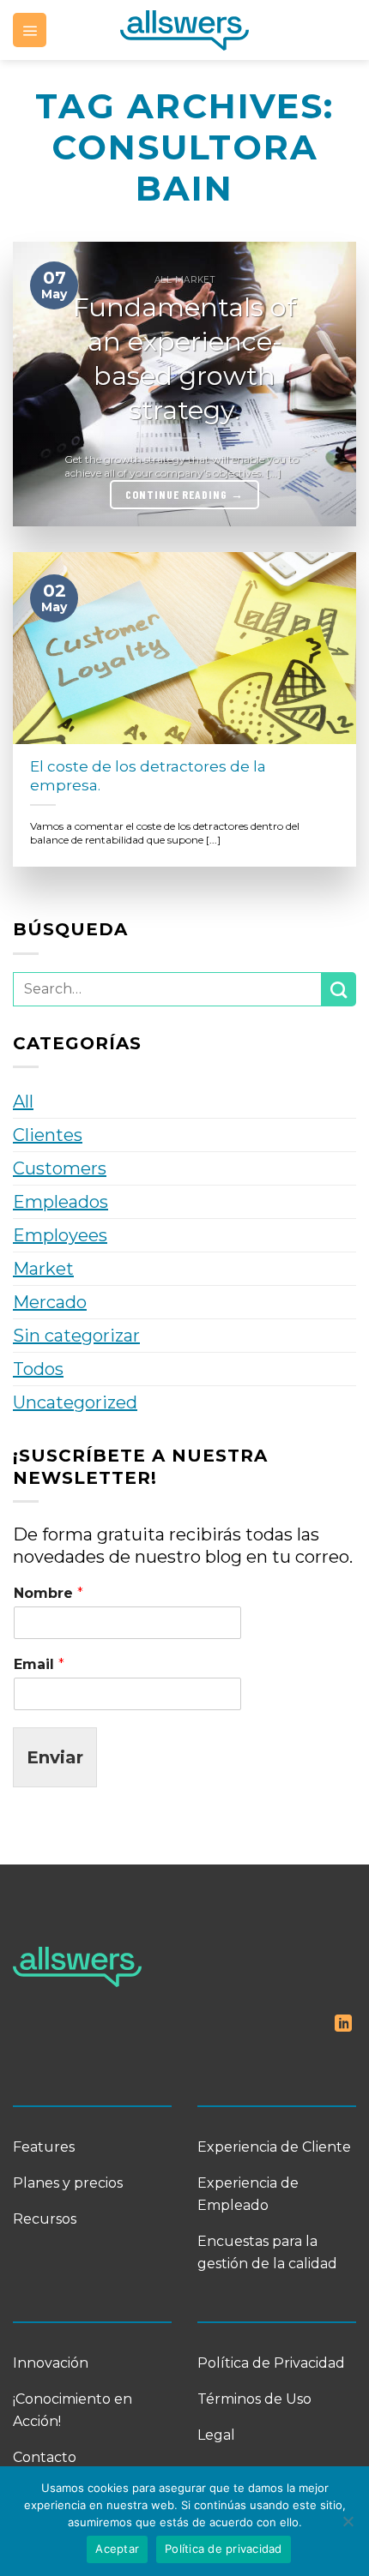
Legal (216, 2435)
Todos (38, 1369)
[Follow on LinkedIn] (343, 2025)
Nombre (48, 1593)
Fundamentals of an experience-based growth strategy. (184, 358)
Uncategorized (75, 1402)
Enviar (55, 1757)
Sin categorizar (76, 1336)
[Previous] (41, 384)
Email (39, 1664)
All (23, 1102)
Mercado (50, 1302)
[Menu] (30, 30)
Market (43, 1269)
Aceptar (117, 2549)
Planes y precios (68, 2183)
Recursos (45, 2219)
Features (44, 2147)
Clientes (48, 1135)
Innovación (51, 2363)
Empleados (60, 1202)
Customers (60, 1168)
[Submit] (339, 989)
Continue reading (184, 494)
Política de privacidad (224, 2549)
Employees (60, 1235)
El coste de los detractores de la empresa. (148, 776)
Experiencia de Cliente (274, 2147)
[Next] (328, 384)
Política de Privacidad (271, 2363)
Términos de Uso (254, 2399)
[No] (348, 2526)
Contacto (45, 2457)
